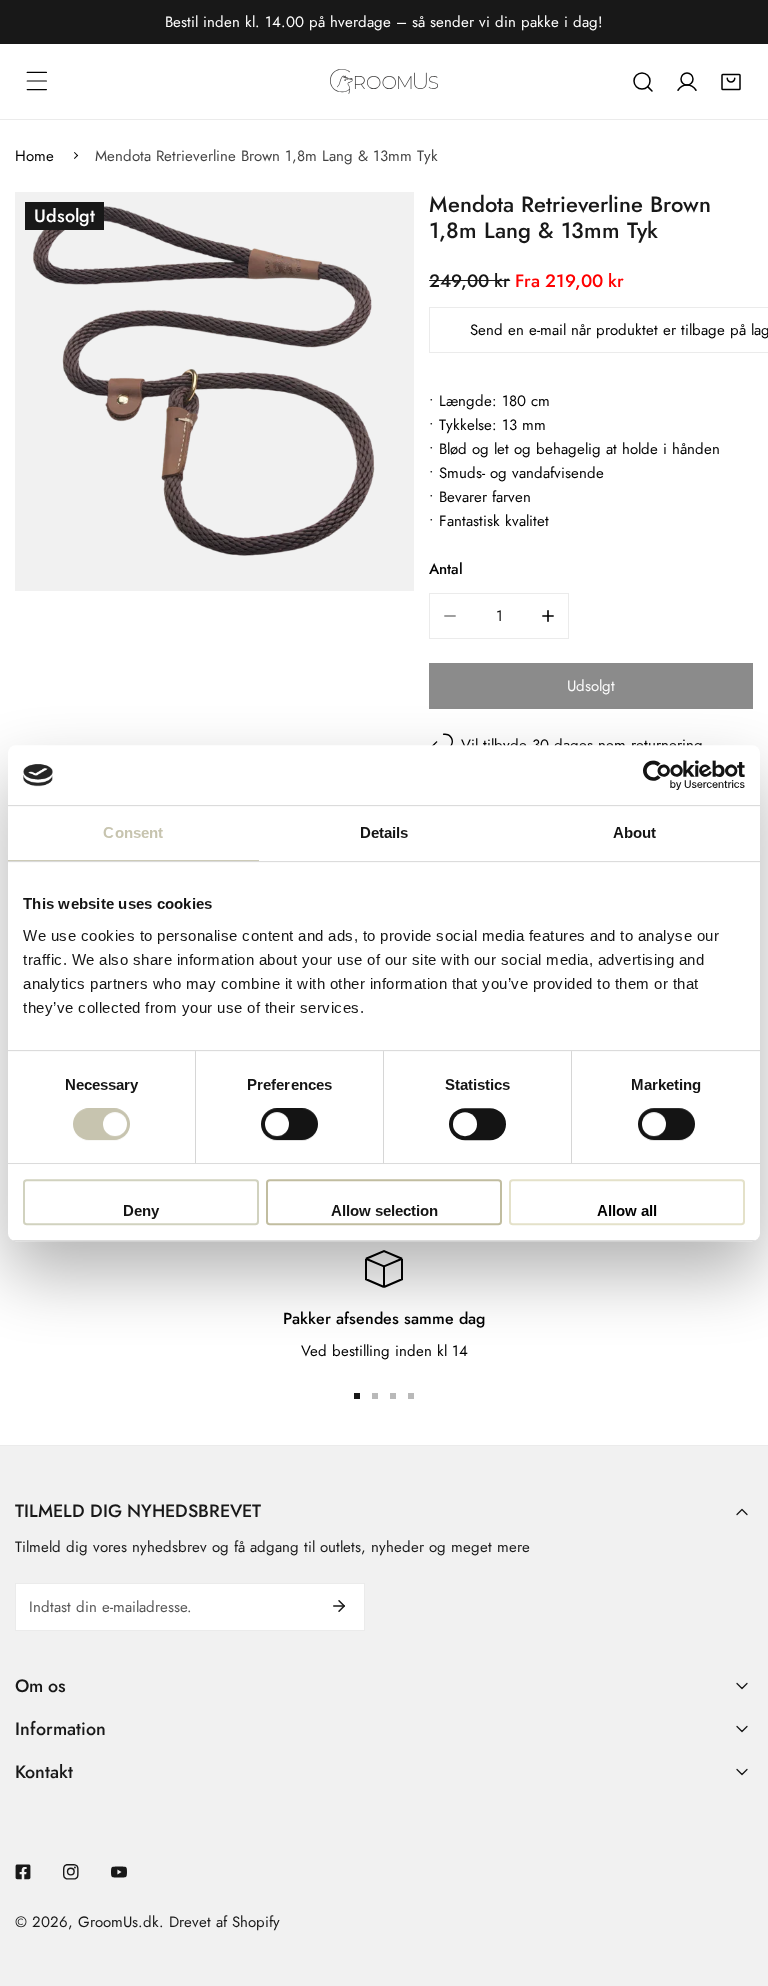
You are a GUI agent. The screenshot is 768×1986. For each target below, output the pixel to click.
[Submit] (339, 1606)
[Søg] (643, 82)
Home (34, 156)
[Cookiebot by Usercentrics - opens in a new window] (657, 775)
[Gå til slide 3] (393, 1396)
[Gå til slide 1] (357, 1396)
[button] (731, 82)
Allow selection (384, 1210)
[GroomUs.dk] (384, 81)
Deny (141, 1210)
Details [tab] (384, 832)
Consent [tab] (133, 832)
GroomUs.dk (118, 1922)
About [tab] (635, 832)
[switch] (289, 1124)
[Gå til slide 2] (375, 1396)
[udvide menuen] (37, 81)
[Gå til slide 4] (411, 1396)
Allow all (627, 1210)
